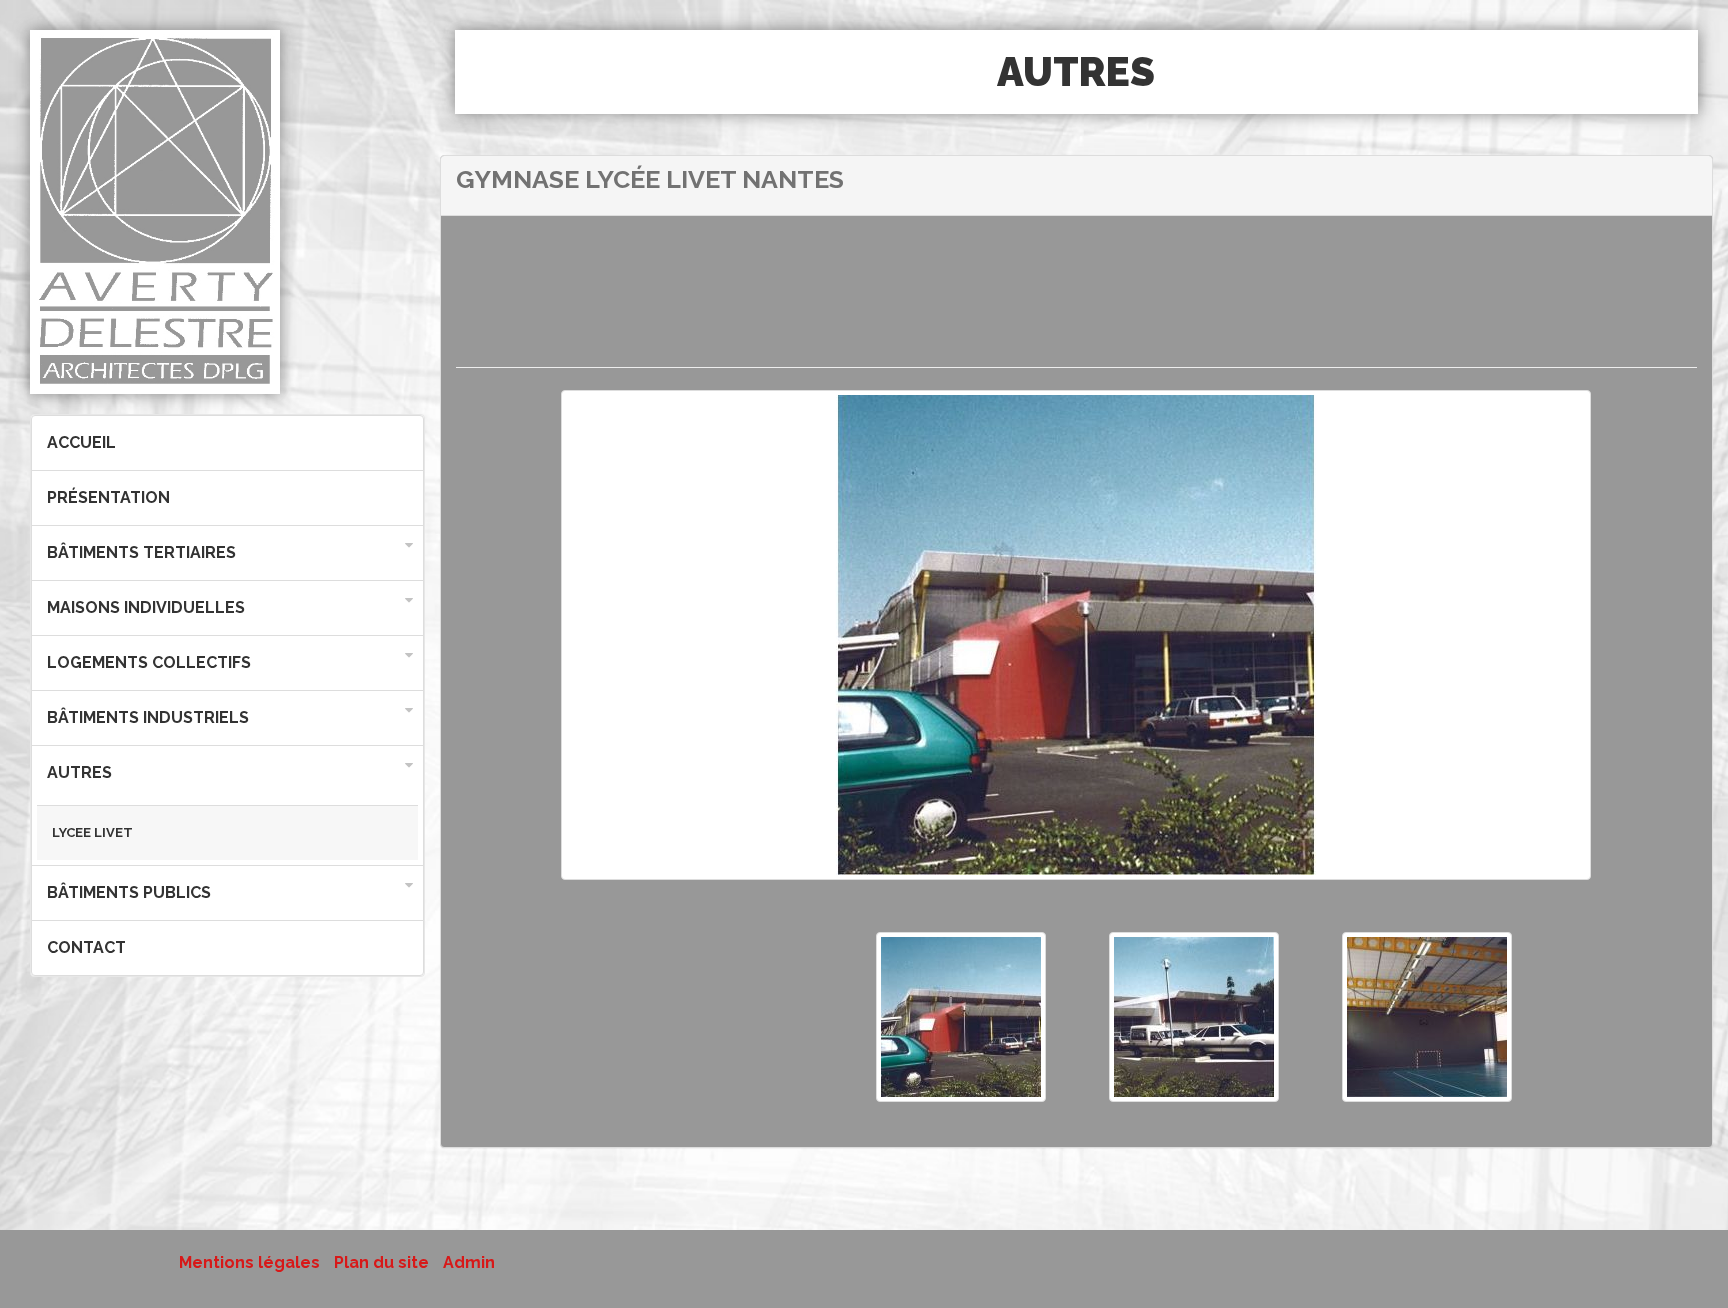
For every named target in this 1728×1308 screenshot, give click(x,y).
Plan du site (381, 1262)
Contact (86, 947)
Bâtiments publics (129, 892)
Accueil (81, 442)
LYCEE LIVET (92, 832)
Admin (469, 1262)
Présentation (108, 497)
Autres (79, 772)
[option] (1076, 646)
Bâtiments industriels (148, 717)
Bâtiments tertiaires (141, 552)
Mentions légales (249, 1262)
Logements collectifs (149, 662)
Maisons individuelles (146, 607)
